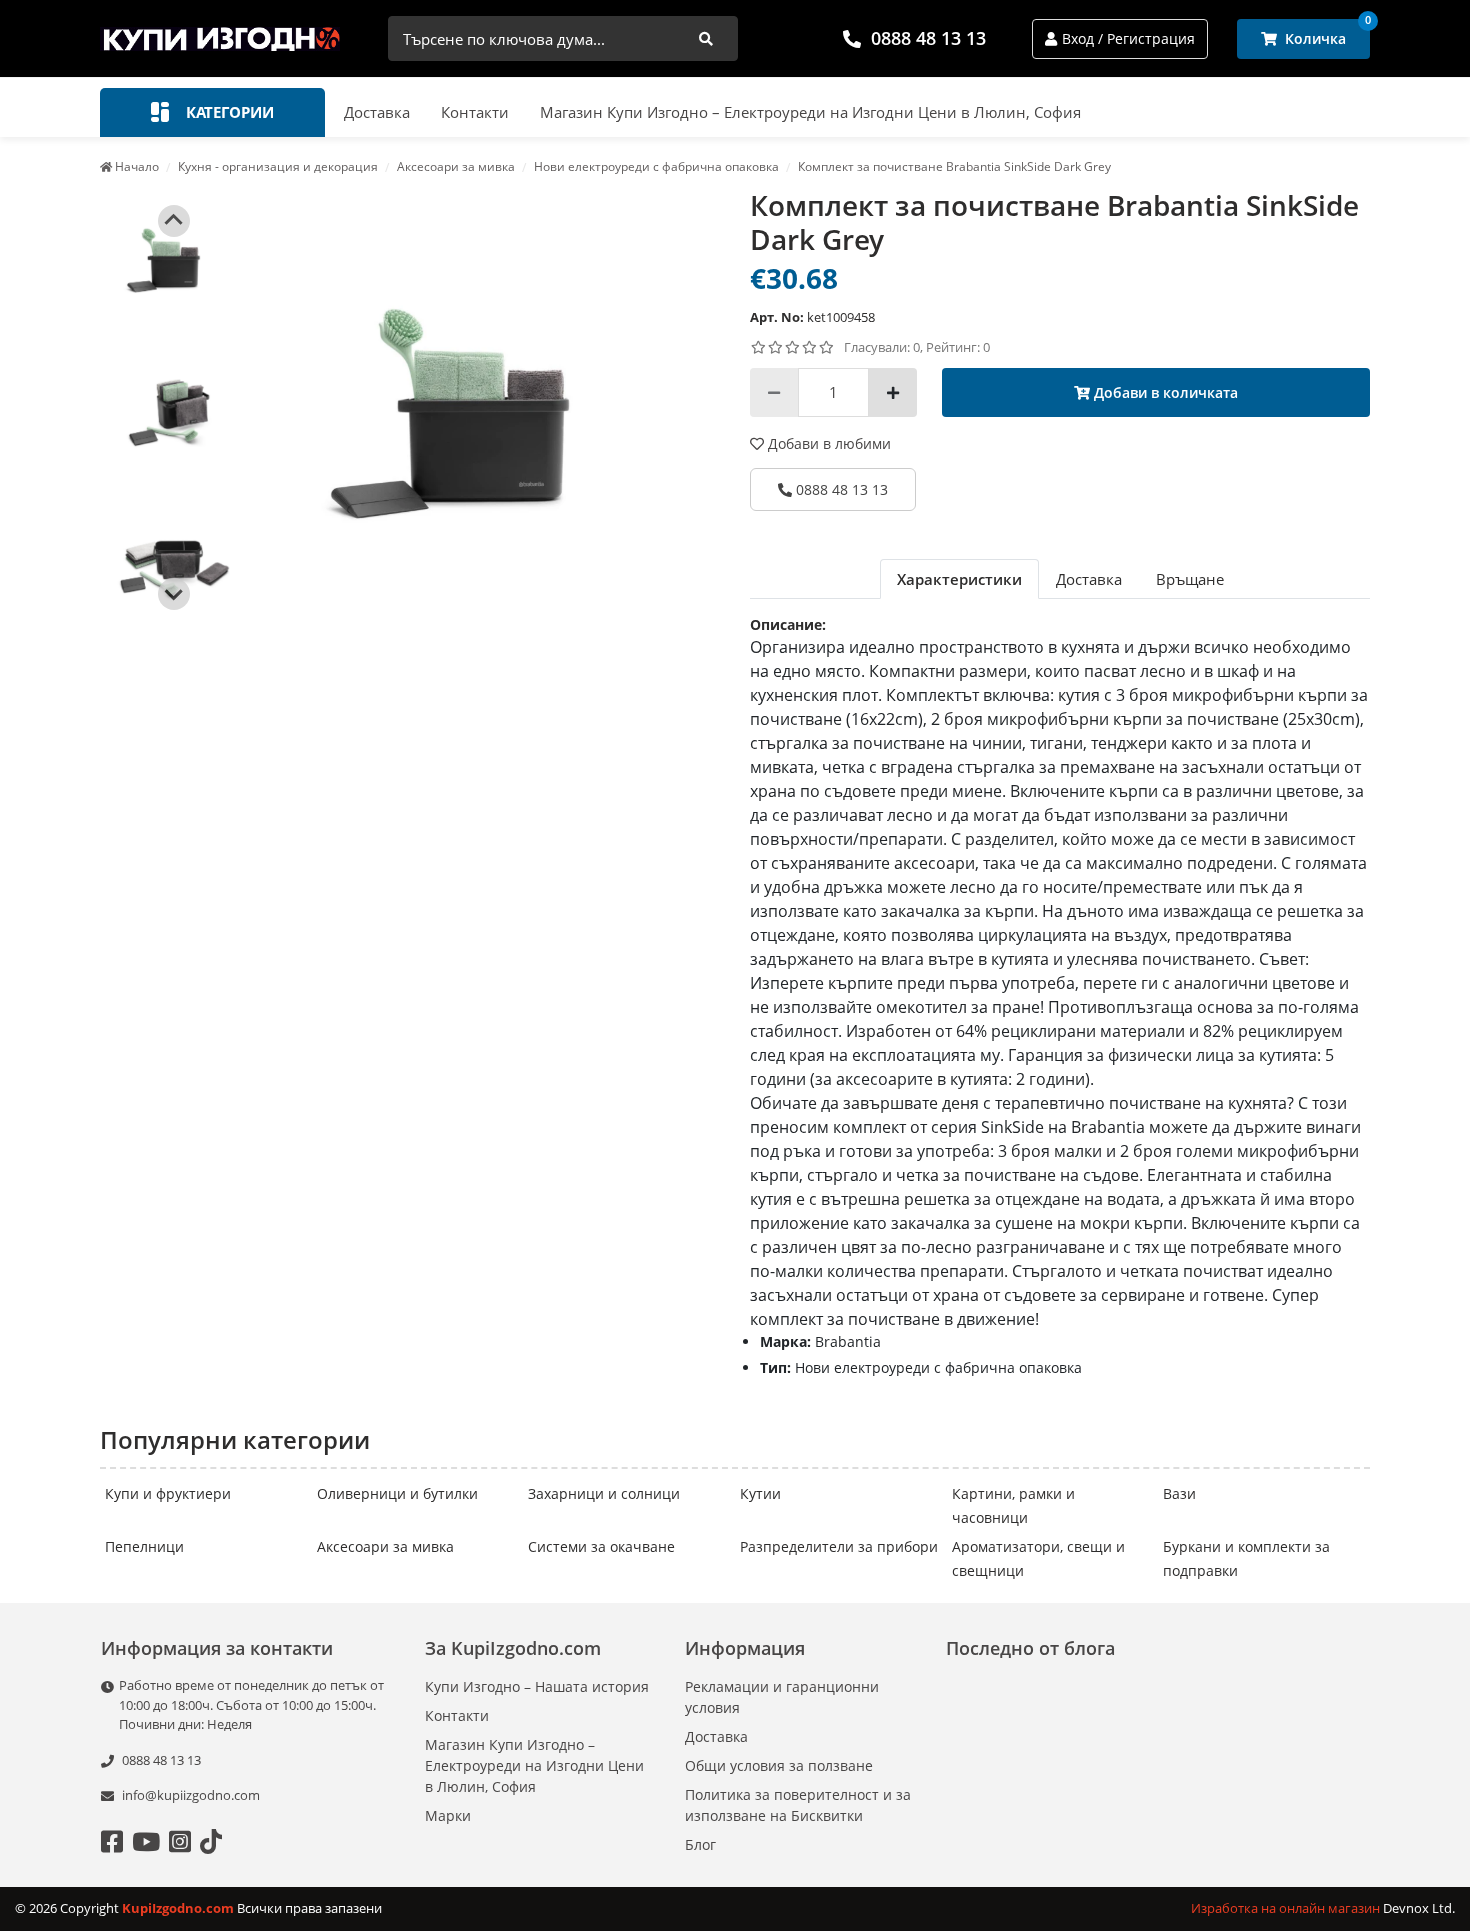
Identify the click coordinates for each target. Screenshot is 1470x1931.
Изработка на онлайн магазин (1287, 1908)
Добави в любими (827, 443)
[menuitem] (174, 258)
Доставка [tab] (1089, 579)
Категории (228, 112)
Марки (448, 1815)
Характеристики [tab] (959, 579)
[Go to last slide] (174, 221)
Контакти (475, 112)
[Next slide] (174, 594)
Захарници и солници (604, 1493)
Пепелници (144, 1546)
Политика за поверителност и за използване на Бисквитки (798, 1805)
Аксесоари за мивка (385, 1546)
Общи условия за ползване (779, 1765)
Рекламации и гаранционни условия (782, 1697)
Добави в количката (1164, 392)
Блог (700, 1844)
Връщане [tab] (1190, 579)
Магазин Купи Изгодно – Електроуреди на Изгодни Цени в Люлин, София (810, 112)
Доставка (377, 112)
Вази (1179, 1493)
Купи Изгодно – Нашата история (537, 1686)
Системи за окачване (601, 1546)
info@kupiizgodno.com (191, 1795)
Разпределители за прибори (839, 1546)
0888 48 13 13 (928, 38)
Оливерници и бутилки (397, 1493)
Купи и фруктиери (168, 1493)
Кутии (760, 1493)
